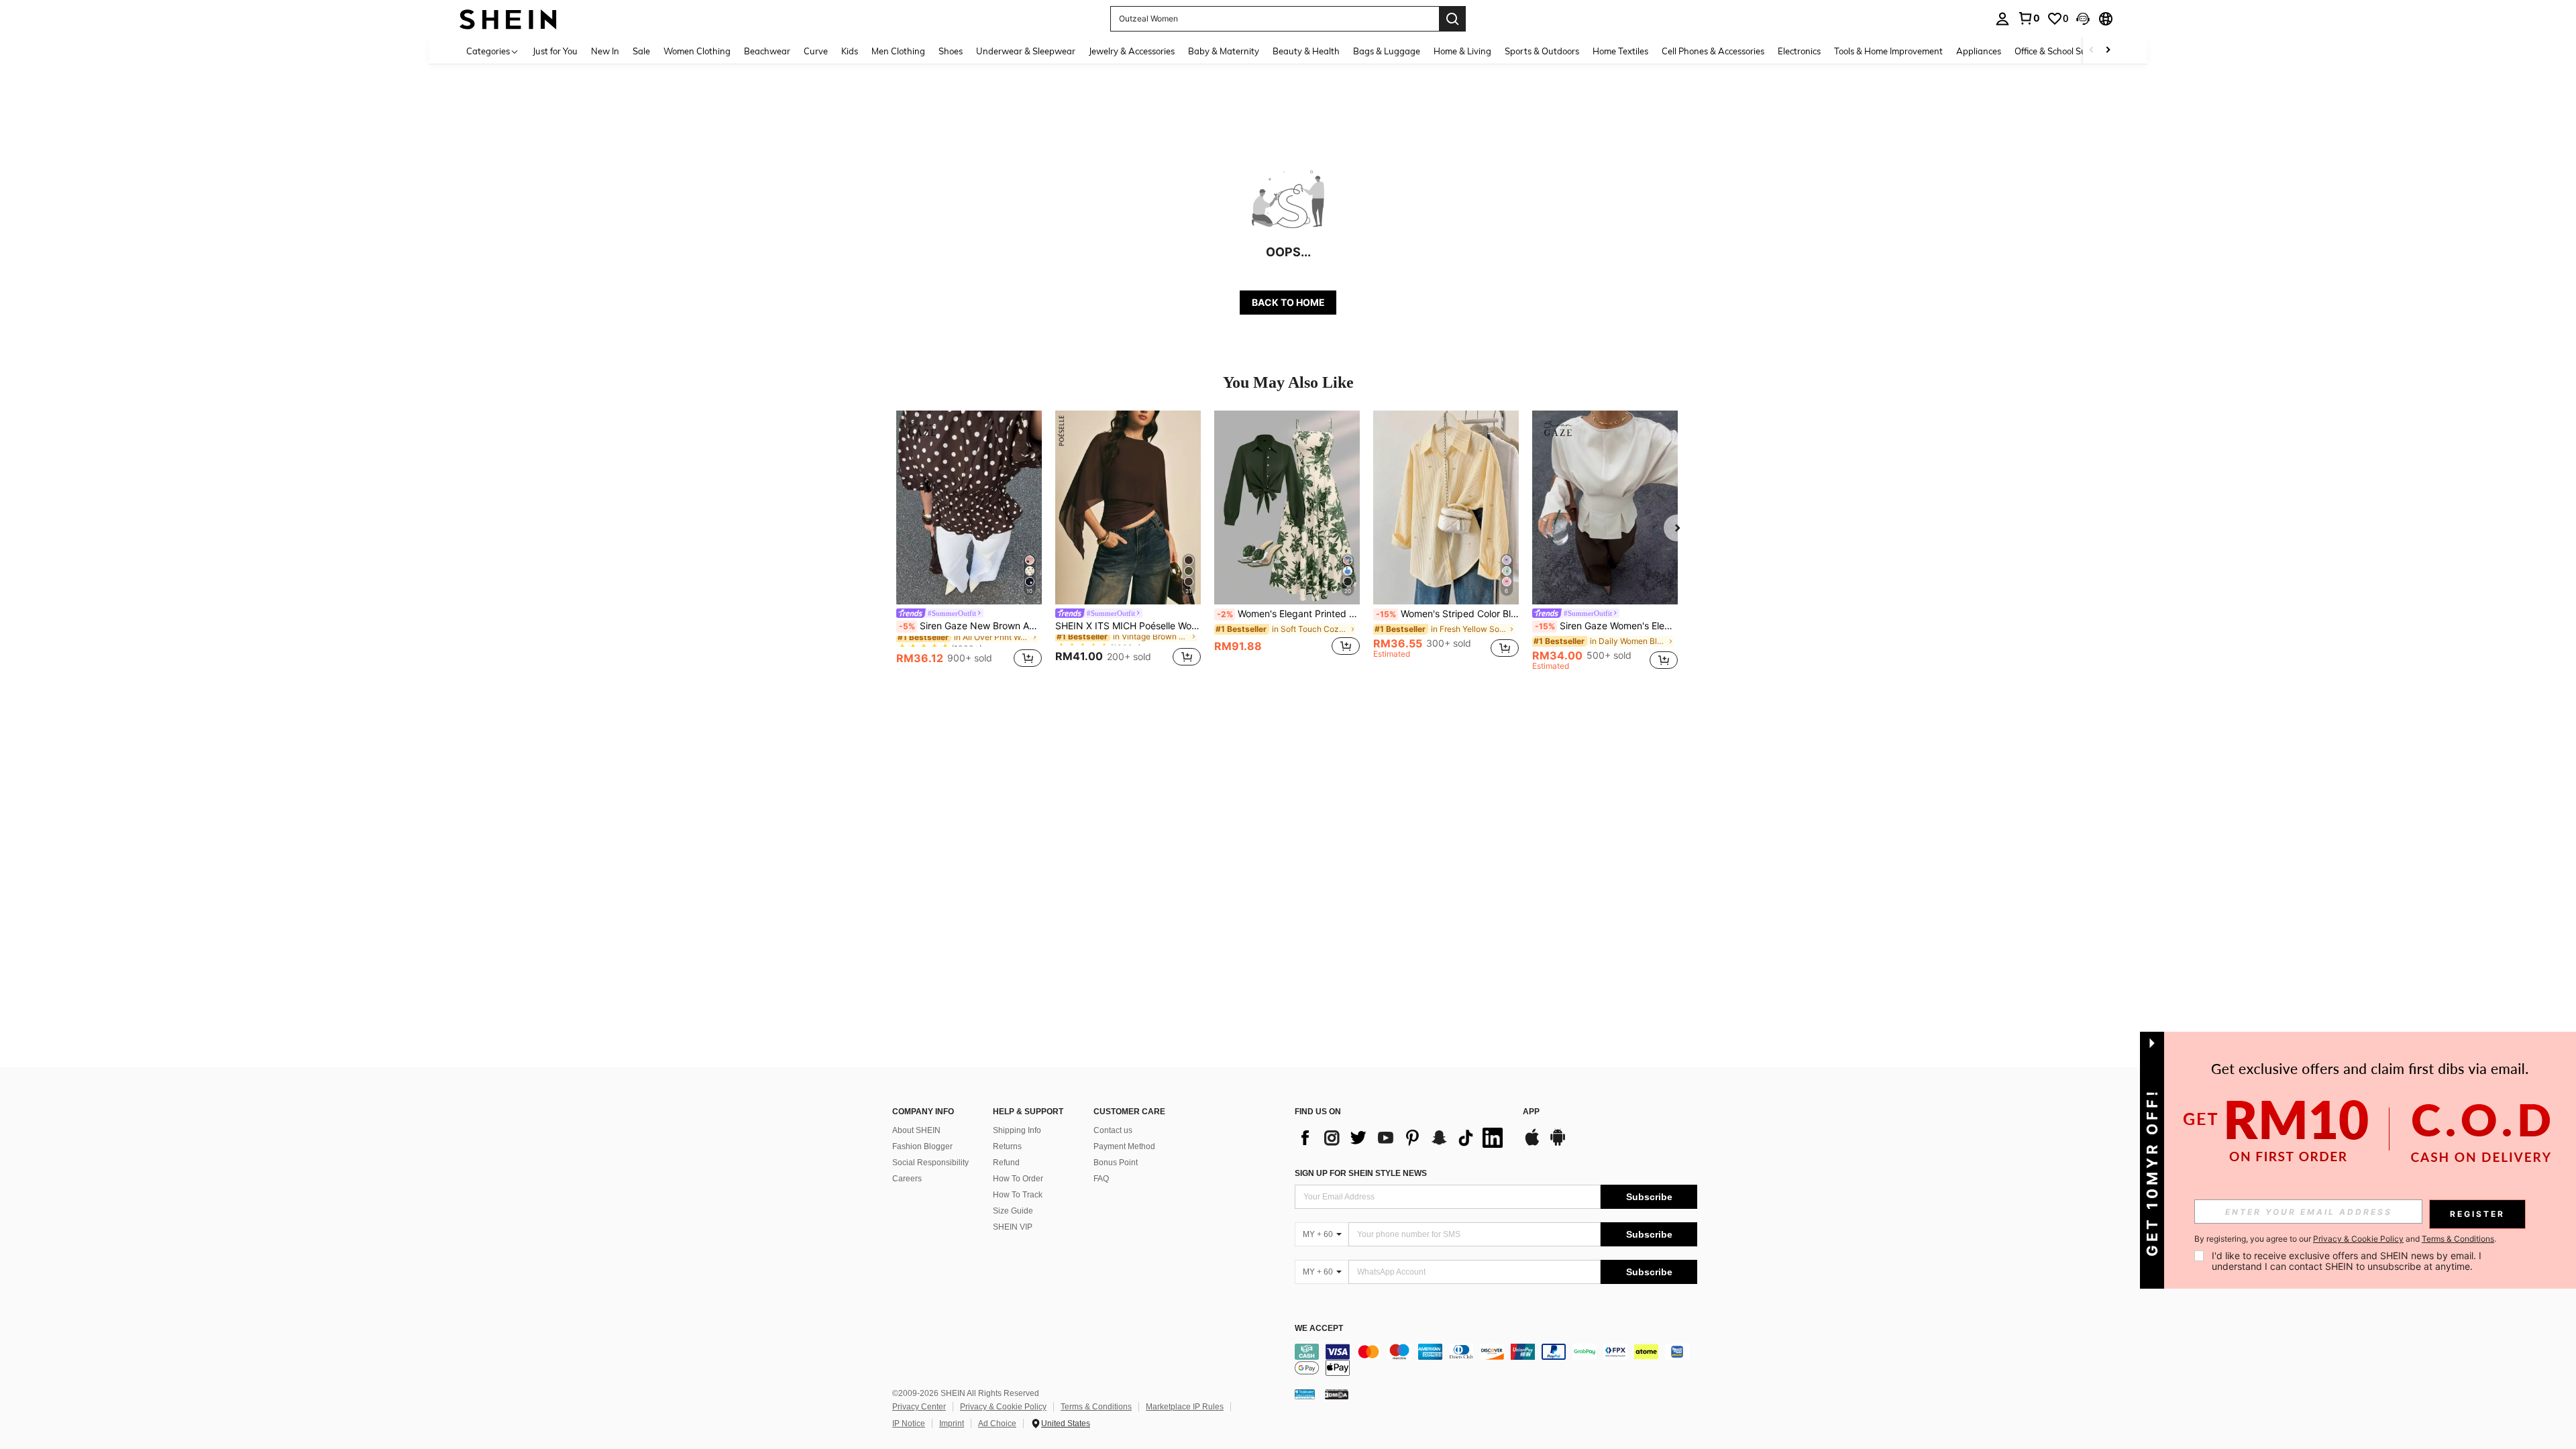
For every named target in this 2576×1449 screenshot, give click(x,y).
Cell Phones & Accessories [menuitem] (1713, 51)
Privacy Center (919, 1407)
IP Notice (909, 1424)
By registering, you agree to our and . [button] (2345, 1239)
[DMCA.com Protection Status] (1337, 1394)
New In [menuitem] (605, 51)
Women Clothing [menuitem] (697, 51)
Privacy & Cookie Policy (1003, 1407)
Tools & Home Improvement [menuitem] (1888, 51)
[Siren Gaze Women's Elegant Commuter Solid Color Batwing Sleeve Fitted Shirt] (1605, 507)
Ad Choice (997, 1424)
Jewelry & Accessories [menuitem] (1132, 51)
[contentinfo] (1496, 1360)
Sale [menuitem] (641, 51)
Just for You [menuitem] (555, 51)
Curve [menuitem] (816, 51)
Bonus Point (1116, 1163)
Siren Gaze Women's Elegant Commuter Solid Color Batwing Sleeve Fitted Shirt (1606, 626)
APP (1531, 1112)
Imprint (952, 1424)
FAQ (1101, 1179)
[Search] (1452, 19)
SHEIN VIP (1013, 1227)
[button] (2083, 19)
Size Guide (1013, 1211)
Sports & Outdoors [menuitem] (1542, 51)
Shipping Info (1017, 1130)
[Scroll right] (2108, 51)
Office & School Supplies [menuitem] (2062, 51)
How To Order (1018, 1179)
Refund (1006, 1163)
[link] (2029, 18)
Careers (907, 1179)
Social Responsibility (930, 1163)
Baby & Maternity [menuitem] (1224, 51)
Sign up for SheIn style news (1361, 1173)
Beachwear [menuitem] (767, 51)
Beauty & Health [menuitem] (1306, 51)
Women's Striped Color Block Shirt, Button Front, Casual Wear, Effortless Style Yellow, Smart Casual (1447, 614)
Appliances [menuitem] (1979, 51)
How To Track (1018, 1195)
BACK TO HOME (1288, 302)
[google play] (1558, 1144)
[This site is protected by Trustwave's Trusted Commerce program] (1305, 1394)
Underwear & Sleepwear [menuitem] (1026, 51)
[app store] (1532, 1144)
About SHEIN (916, 1130)
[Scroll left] (2092, 51)
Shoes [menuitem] (951, 51)
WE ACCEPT (1319, 1329)
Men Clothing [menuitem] (898, 51)
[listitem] (969, 541)
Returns (1007, 1146)
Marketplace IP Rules (1185, 1407)
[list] (1402, 1138)
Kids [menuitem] (850, 51)
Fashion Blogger (922, 1146)
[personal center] (2002, 19)
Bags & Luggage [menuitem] (1387, 51)
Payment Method (1124, 1146)
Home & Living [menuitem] (1462, 51)
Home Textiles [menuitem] (1620, 51)
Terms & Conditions (1096, 1407)
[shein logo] (508, 18)
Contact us (1113, 1130)
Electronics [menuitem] (1799, 51)
